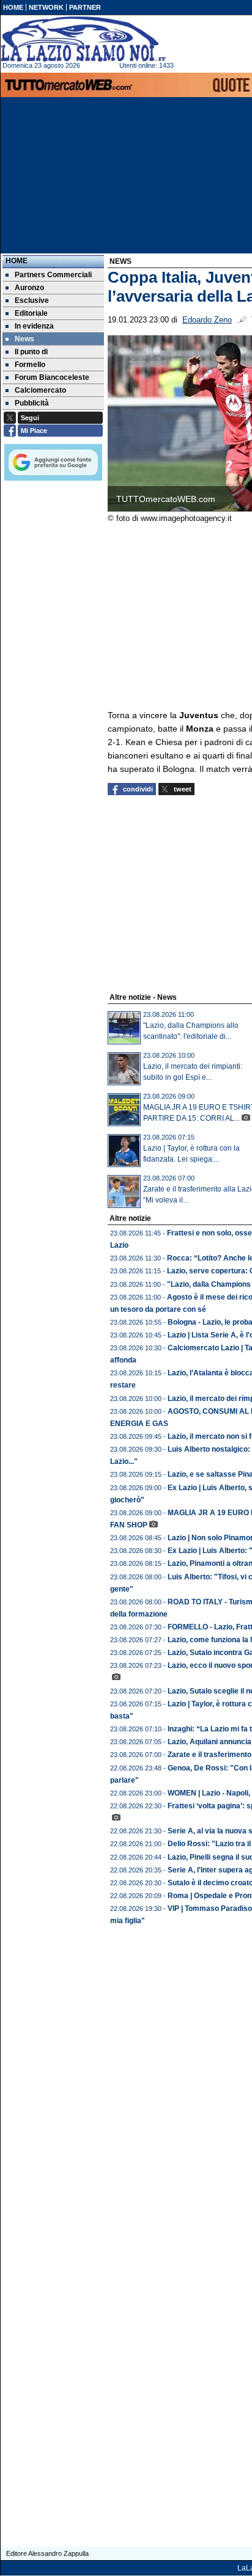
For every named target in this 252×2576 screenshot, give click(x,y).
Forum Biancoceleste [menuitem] (52, 377)
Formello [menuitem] (30, 365)
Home (17, 261)
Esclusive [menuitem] (32, 300)
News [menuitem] (24, 339)
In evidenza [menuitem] (34, 326)
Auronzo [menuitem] (29, 288)
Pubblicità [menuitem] (32, 403)
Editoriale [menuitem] (31, 313)
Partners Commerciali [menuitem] (53, 275)
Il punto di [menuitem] (31, 352)
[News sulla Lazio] (83, 39)
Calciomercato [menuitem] (40, 390)
